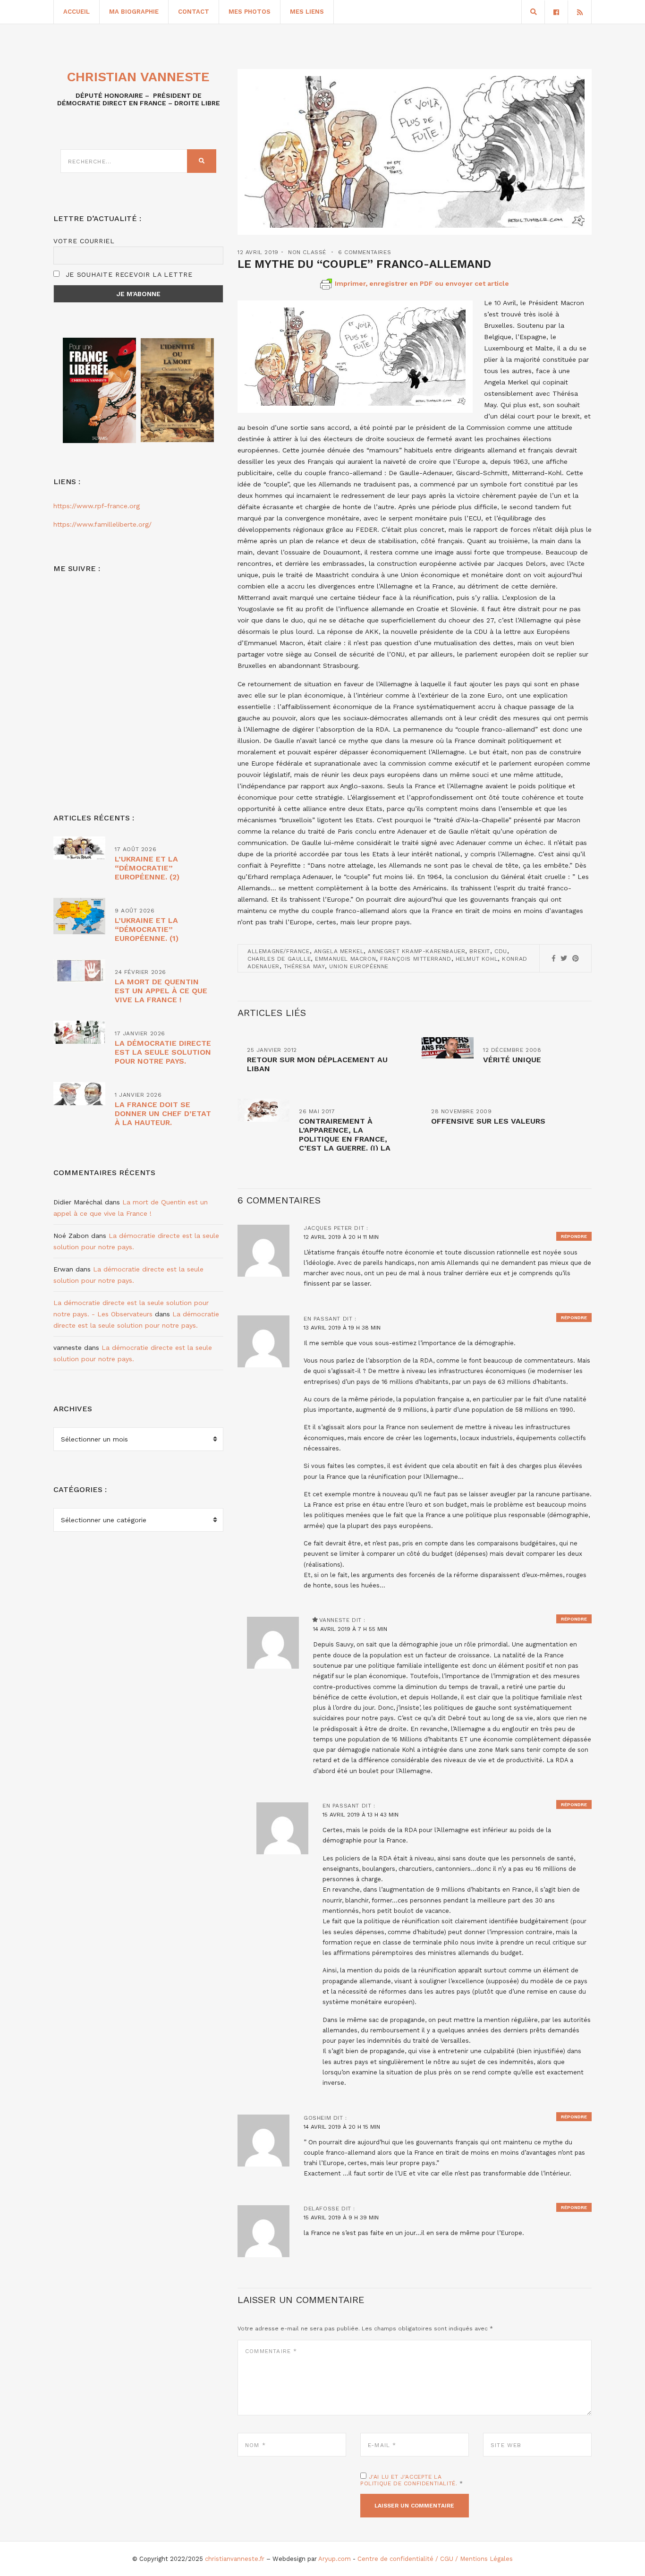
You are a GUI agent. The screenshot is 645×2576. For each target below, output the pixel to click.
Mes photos (250, 12)
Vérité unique (512, 1060)
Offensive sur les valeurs (488, 1121)
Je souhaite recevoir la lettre (128, 274)
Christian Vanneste (138, 77)
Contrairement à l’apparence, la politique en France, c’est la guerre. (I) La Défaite (345, 1139)
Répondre (574, 1236)
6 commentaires (365, 252)
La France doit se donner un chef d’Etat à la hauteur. (163, 1113)
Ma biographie (134, 12)
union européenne (359, 966)
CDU (501, 951)
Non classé (307, 252)
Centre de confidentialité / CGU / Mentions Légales (435, 2559)
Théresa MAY (305, 966)
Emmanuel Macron (345, 959)
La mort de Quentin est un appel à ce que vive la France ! (161, 991)
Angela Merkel (339, 951)
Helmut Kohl (477, 959)
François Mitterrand (416, 959)
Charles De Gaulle (279, 959)
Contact (194, 12)
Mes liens (307, 12)
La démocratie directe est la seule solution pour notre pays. (163, 1052)
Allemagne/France (279, 951)
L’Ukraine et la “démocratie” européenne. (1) (147, 929)
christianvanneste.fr (235, 2559)
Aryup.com (335, 2559)
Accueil (76, 12)
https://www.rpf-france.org (97, 506)
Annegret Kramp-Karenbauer (416, 951)
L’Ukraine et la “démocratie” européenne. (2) (147, 868)
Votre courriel (84, 241)
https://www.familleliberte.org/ (102, 524)
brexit (480, 951)
